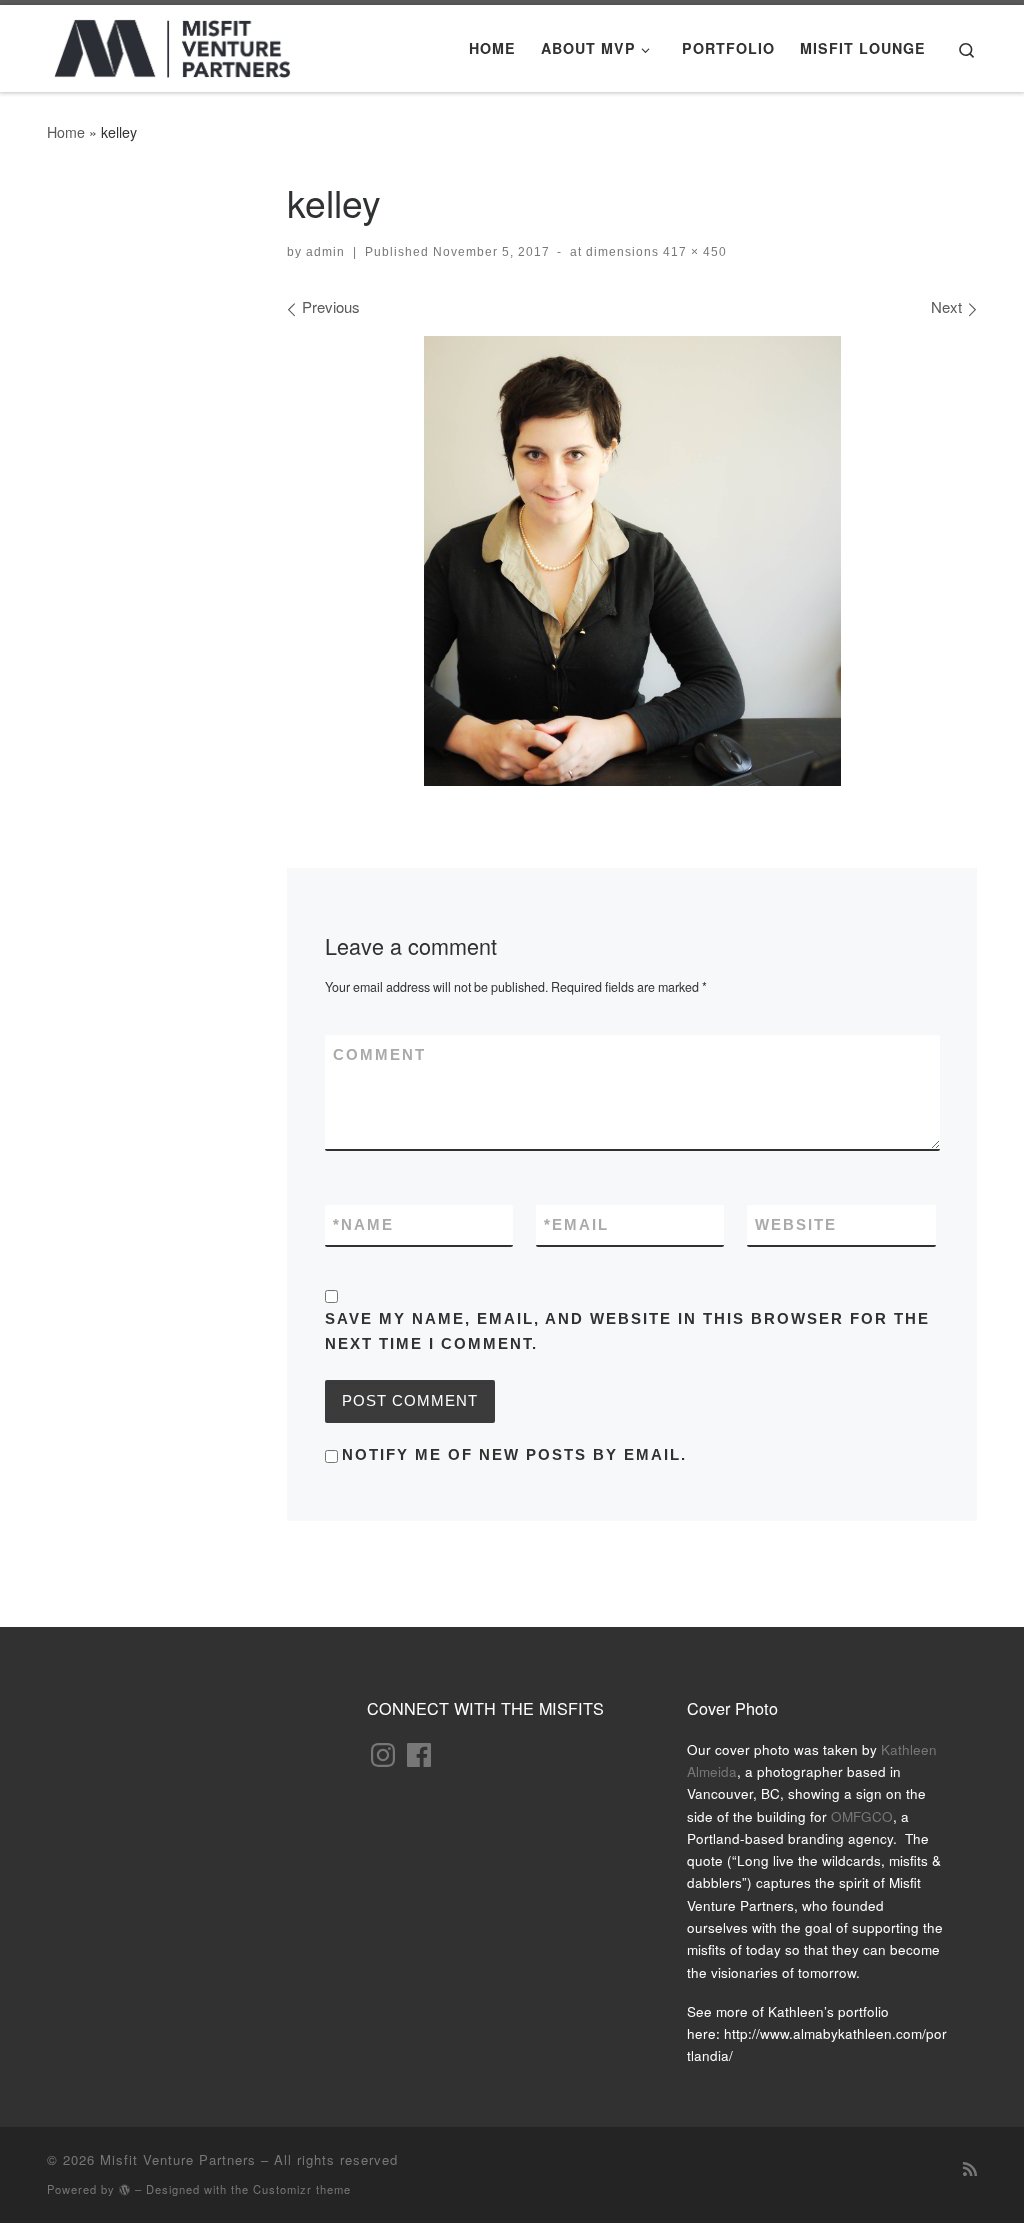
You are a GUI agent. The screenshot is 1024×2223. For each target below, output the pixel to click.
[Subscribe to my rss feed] (970, 2168)
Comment (379, 1054)
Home (66, 132)
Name (363, 1224)
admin (325, 252)
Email (576, 1224)
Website (796, 1224)
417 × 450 (693, 252)
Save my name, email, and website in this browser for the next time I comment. (627, 1331)
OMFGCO (862, 1816)
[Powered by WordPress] (125, 2189)
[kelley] (632, 561)
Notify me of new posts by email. (514, 1454)
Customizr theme (302, 2189)
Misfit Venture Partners (178, 2159)
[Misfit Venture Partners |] (172, 42)
